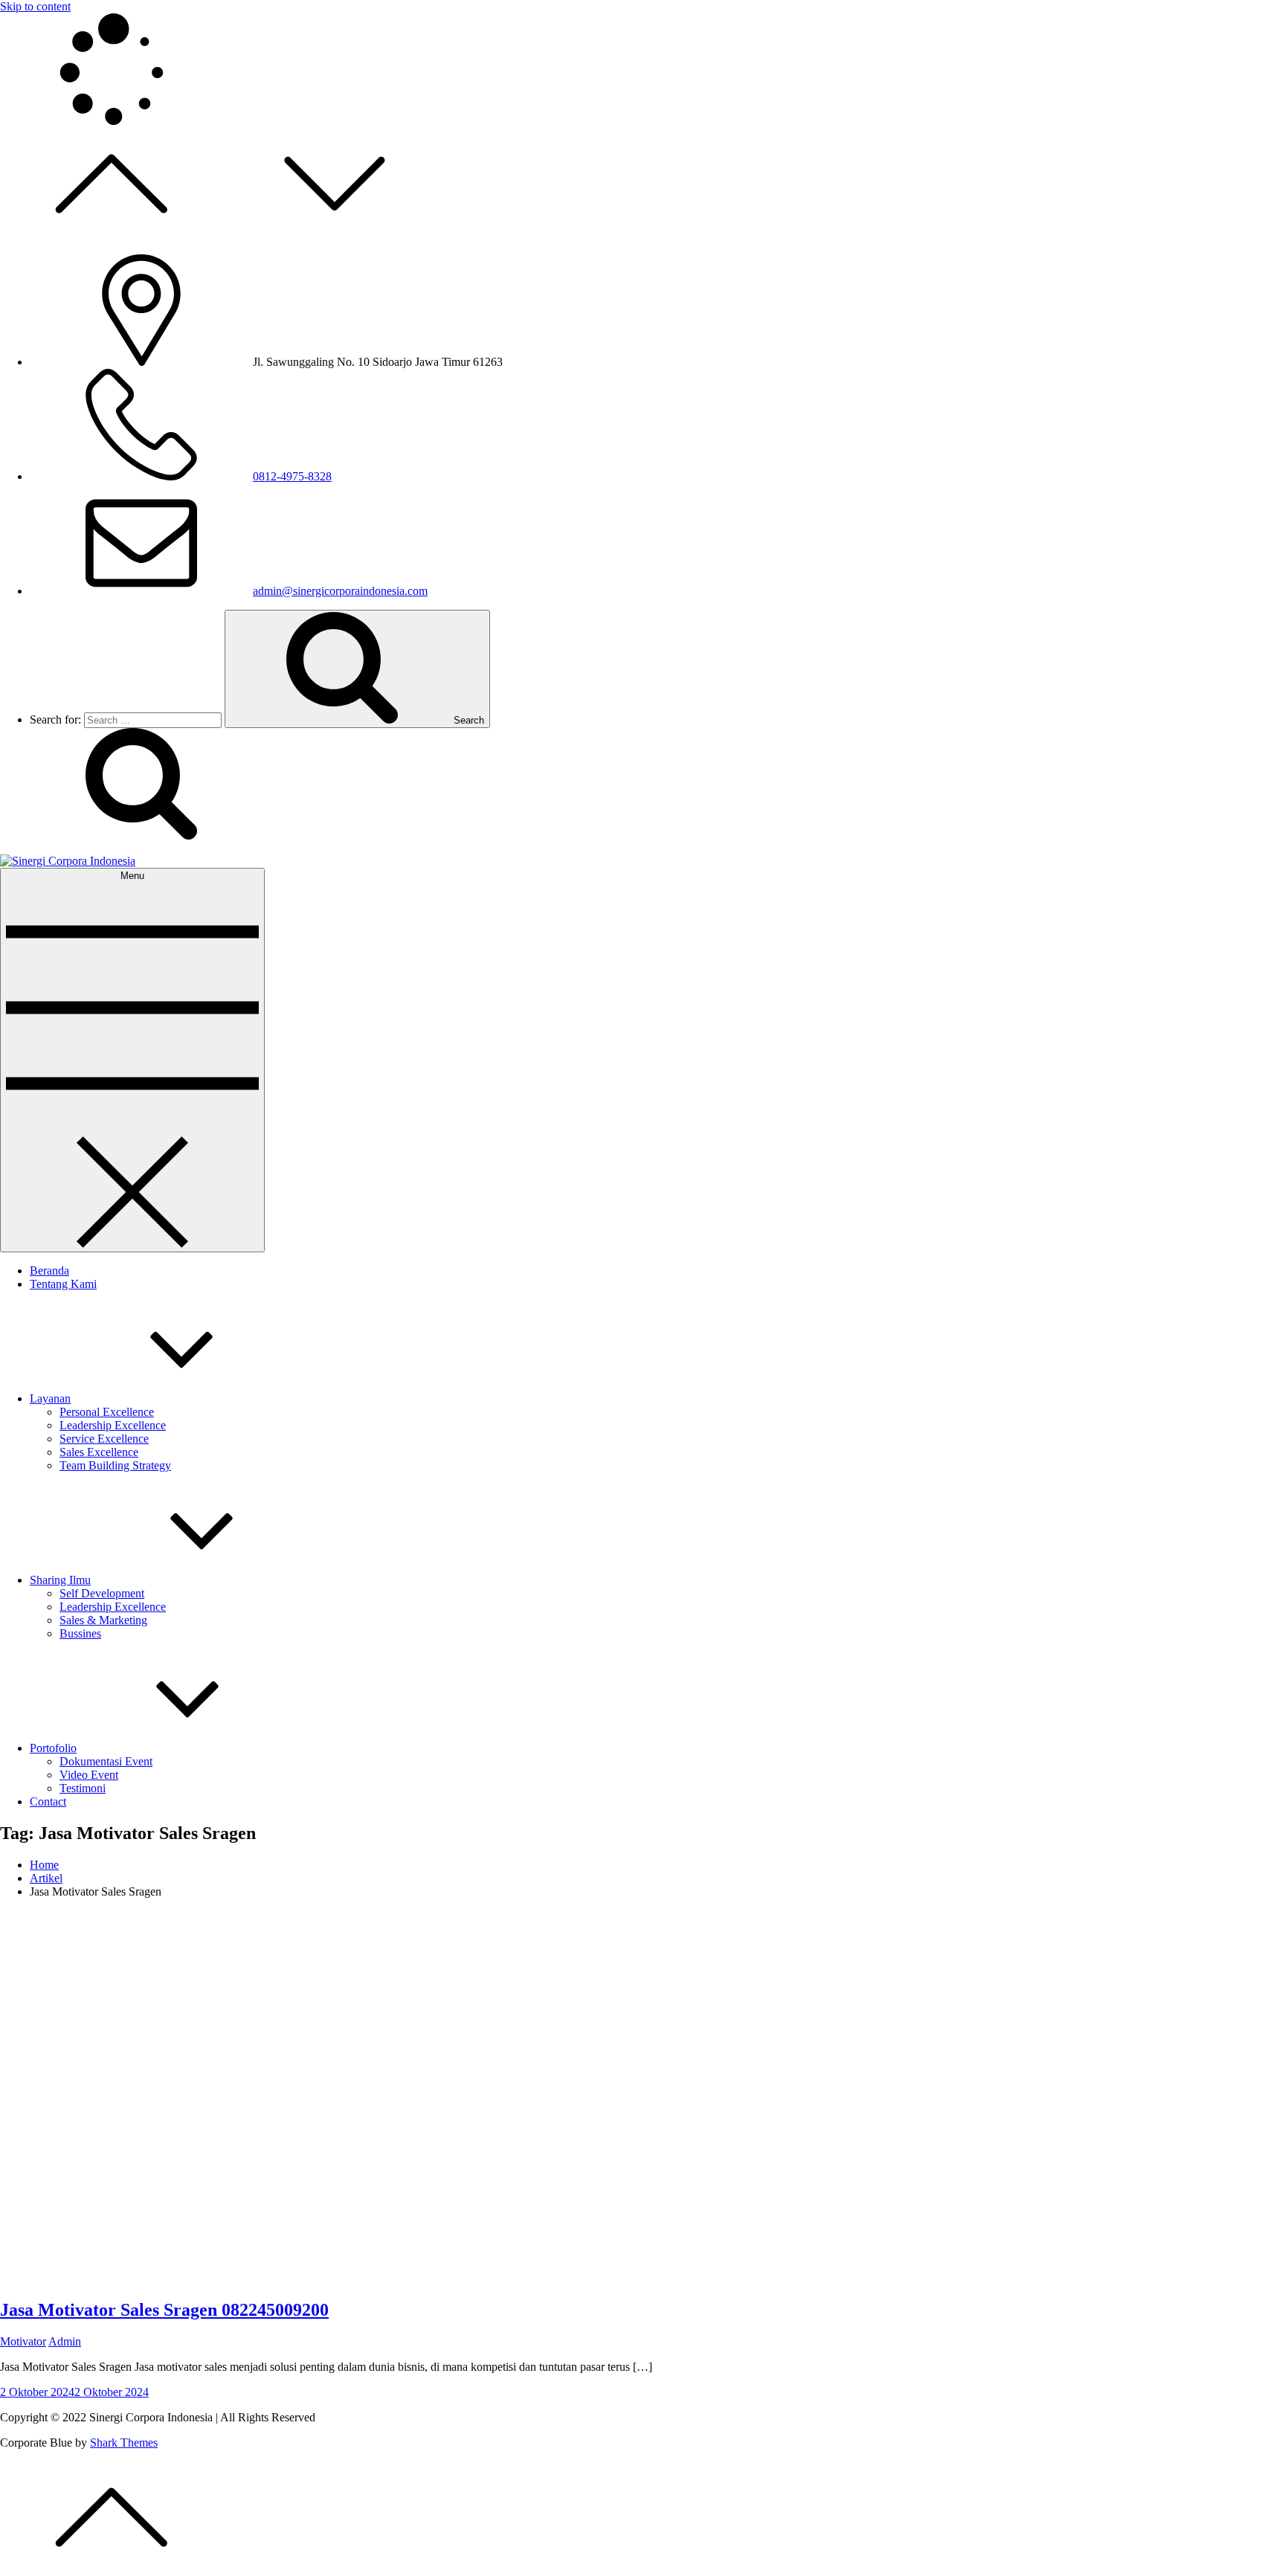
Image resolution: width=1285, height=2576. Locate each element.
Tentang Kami (63, 1284)
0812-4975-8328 (292, 476)
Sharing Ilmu (60, 1580)
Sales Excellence (99, 1452)
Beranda (49, 1271)
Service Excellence (104, 1439)
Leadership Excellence (113, 1425)
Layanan (50, 1398)
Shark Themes (124, 2443)
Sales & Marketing (103, 1620)
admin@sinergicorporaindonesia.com (340, 591)
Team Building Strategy (115, 1465)
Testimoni (83, 1788)
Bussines (80, 1633)
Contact (48, 1801)
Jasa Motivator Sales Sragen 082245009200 (164, 2310)
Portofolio (53, 1748)
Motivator (23, 2341)
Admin (65, 2341)
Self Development (102, 1593)
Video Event (89, 1775)
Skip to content (35, 6)
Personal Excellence (107, 1412)
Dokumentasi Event (106, 1761)
